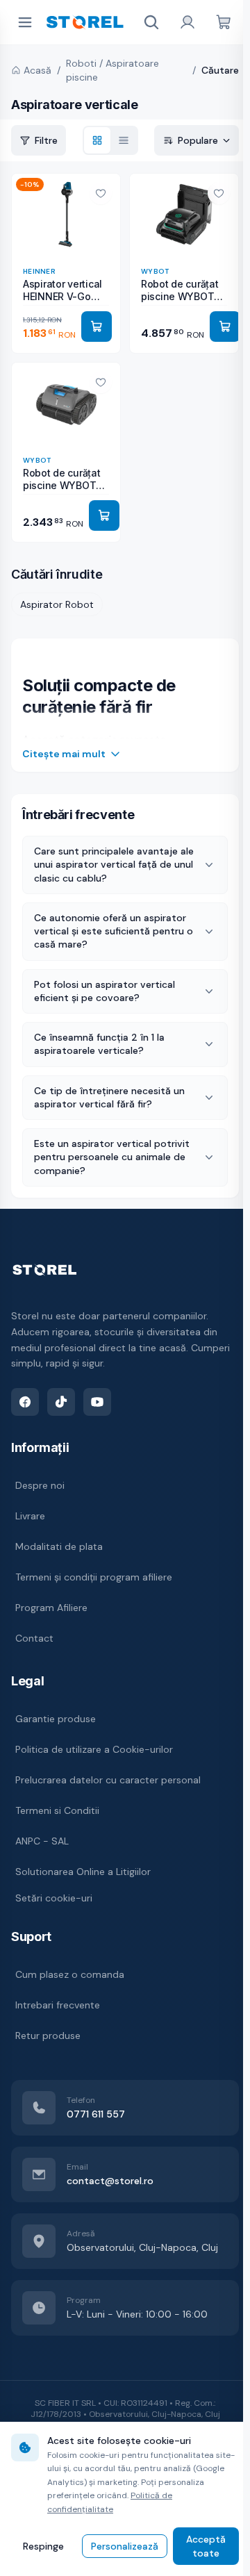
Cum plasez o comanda (70, 1974)
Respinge (42, 2546)
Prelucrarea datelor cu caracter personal (108, 1780)
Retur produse (48, 2036)
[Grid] (97, 140)
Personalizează (121, 2546)
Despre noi (40, 1485)
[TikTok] (61, 1402)
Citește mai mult (64, 754)
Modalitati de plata (59, 1546)
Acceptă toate (200, 2546)
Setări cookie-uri (54, 1898)
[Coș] (224, 22)
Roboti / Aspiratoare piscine (112, 70)
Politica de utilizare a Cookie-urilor (94, 1749)
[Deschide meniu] (25, 22)
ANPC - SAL (42, 1841)
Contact (34, 1638)
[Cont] (187, 22)
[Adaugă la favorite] (101, 193)
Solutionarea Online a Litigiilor (83, 1872)
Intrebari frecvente (58, 2005)
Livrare (30, 1516)
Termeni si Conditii (57, 1810)
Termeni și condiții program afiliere (94, 1577)
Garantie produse (56, 1719)
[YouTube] (97, 1402)
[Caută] (151, 22)
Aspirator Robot (57, 604)
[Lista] (124, 140)
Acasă (37, 70)
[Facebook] (25, 1402)
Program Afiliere (51, 1608)
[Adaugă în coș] (97, 327)
